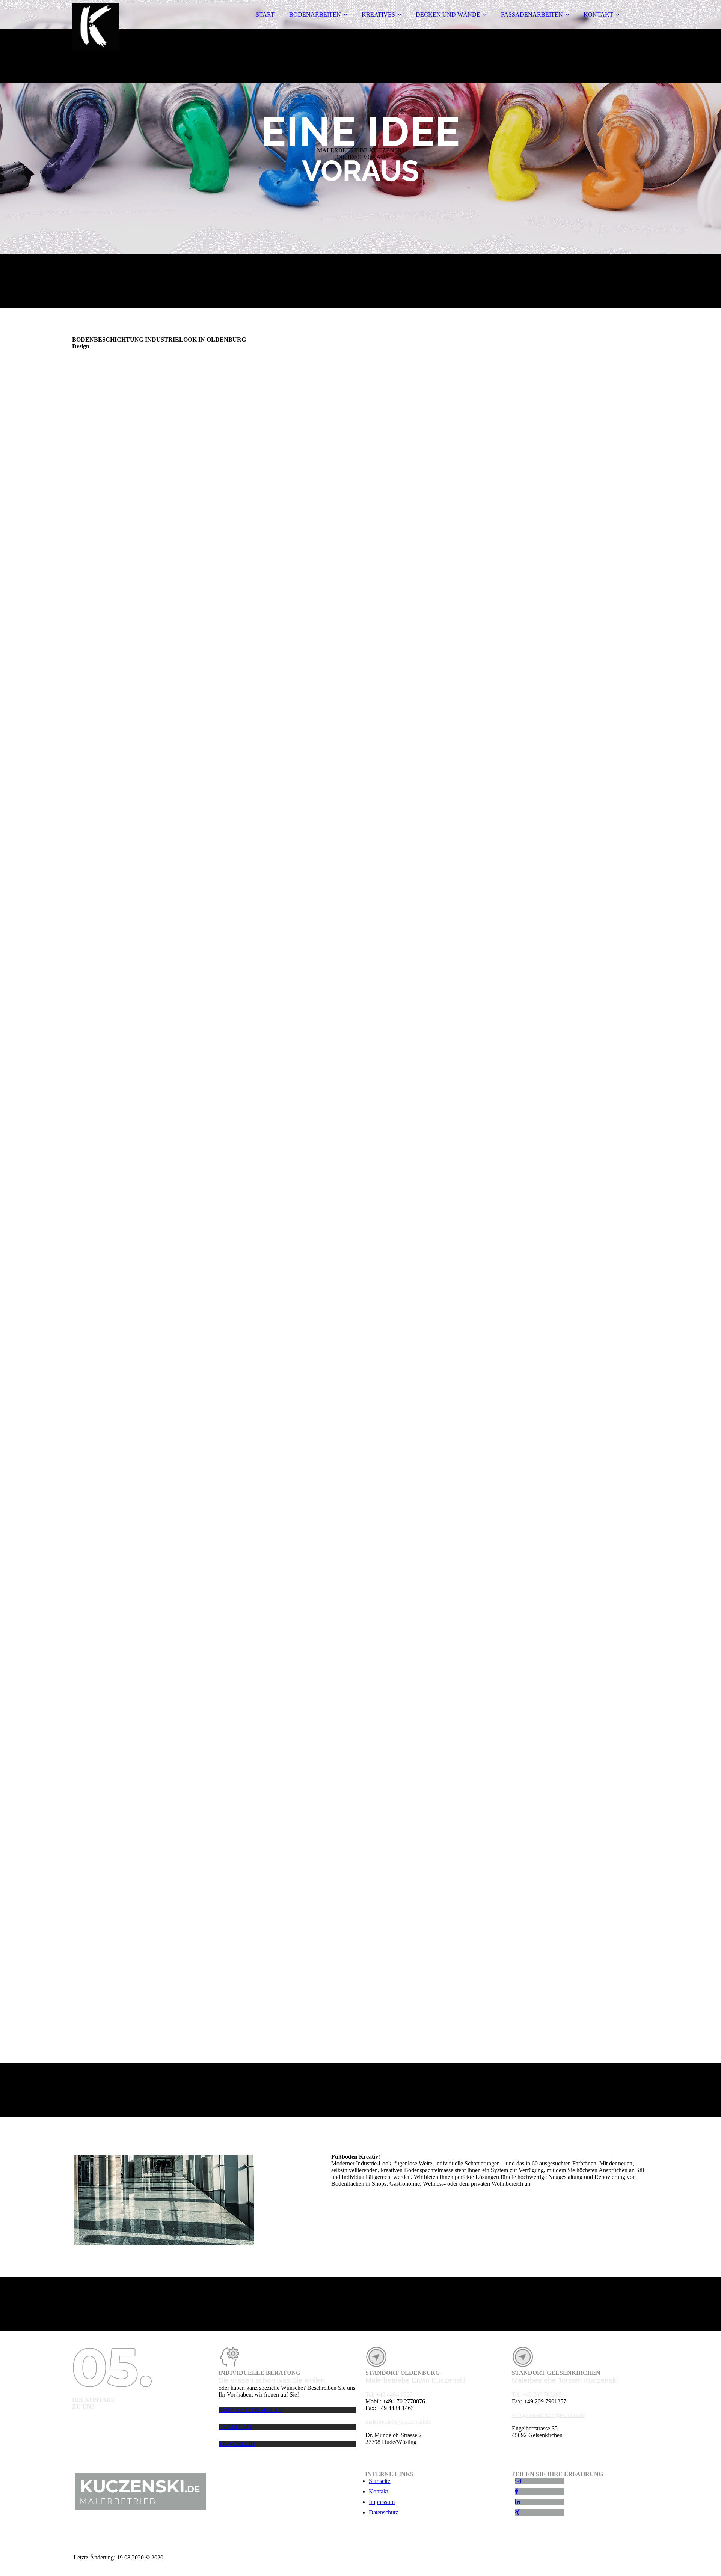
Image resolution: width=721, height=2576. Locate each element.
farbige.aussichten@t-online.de (548, 2415)
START (265, 14)
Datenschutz (383, 2512)
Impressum (382, 2502)
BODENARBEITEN (315, 14)
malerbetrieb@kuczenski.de (398, 2422)
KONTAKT (598, 14)
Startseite (379, 2481)
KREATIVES (378, 14)
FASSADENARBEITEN (532, 14)
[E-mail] (518, 2481)
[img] (138, 26)
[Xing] (517, 2512)
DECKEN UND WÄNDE (448, 14)
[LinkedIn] (517, 2502)
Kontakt (378, 2491)
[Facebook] (517, 2491)
